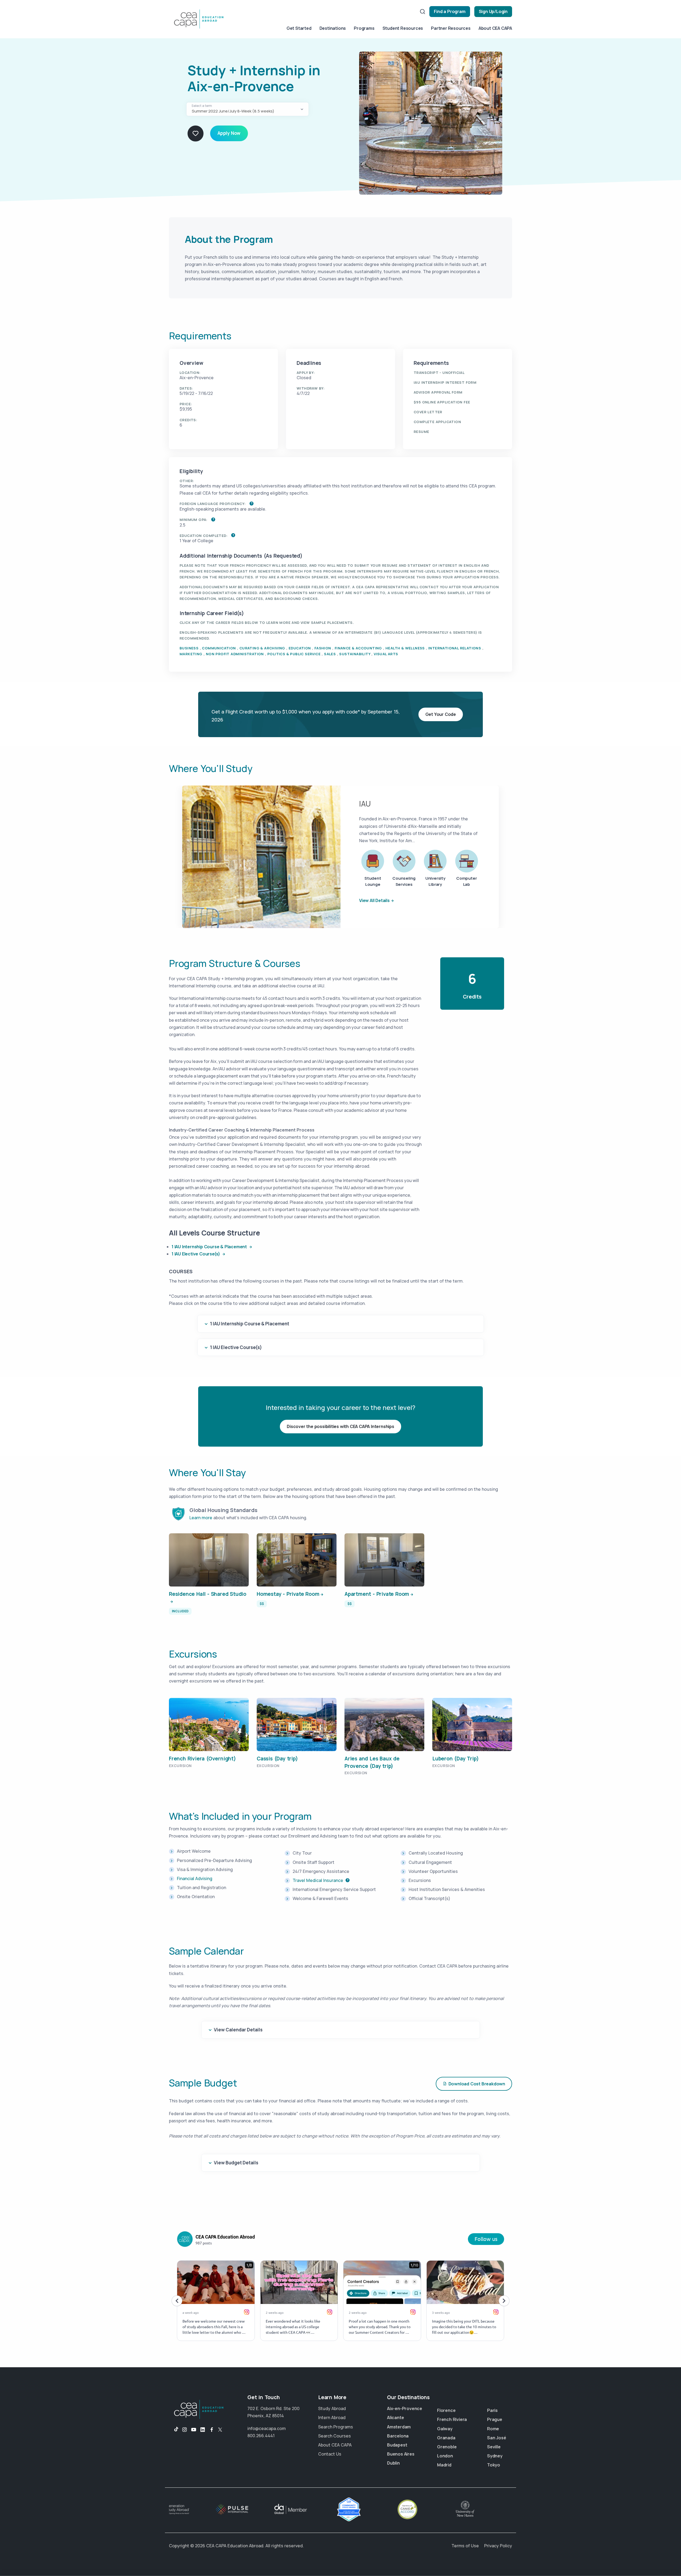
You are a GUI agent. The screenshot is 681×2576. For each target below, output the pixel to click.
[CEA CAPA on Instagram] (185, 2430)
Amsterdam (399, 2427)
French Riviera (452, 2419)
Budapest (397, 2445)
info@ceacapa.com (267, 2428)
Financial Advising (195, 1878)
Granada (446, 2438)
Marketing (191, 654)
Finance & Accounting (358, 648)
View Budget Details (236, 2163)
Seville (494, 2447)
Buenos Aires (401, 2454)
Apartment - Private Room (377, 1594)
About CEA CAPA (495, 28)
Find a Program (450, 11)
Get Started (299, 28)
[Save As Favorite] (196, 133)
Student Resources (403, 28)
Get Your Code (441, 714)
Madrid (444, 2465)
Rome (493, 2429)
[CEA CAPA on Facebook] (212, 2430)
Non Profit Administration (235, 654)
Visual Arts (386, 654)
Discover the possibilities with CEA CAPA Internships (340, 1426)
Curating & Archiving (262, 648)
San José (497, 2438)
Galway (445, 2429)
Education (300, 648)
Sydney (495, 2456)
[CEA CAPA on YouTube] (194, 2430)
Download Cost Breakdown (477, 2084)
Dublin (393, 2463)
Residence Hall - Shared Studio (208, 1594)
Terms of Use (465, 2546)
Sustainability (355, 654)
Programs (364, 28)
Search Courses (335, 2436)
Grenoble (447, 2447)
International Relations (455, 648)
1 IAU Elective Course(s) (196, 1254)
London (445, 2456)
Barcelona (398, 2436)
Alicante (395, 2418)
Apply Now (229, 133)
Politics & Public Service (294, 654)
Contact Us (330, 2454)
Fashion (323, 648)
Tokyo (494, 2465)
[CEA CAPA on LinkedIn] (203, 2430)
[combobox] (248, 109)
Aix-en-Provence (405, 2408)
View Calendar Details (238, 2030)
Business (189, 648)
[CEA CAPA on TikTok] (174, 2430)
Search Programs (336, 2427)
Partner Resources (451, 28)
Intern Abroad (332, 2418)
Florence (446, 2410)
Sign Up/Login (493, 11)
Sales (330, 654)
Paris (492, 2410)
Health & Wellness (405, 648)
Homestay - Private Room (288, 1594)
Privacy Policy (498, 2546)
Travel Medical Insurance (318, 1880)
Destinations (333, 28)
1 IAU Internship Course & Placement (210, 1247)
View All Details (374, 900)
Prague (495, 2419)
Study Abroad (332, 2408)
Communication (219, 648)
